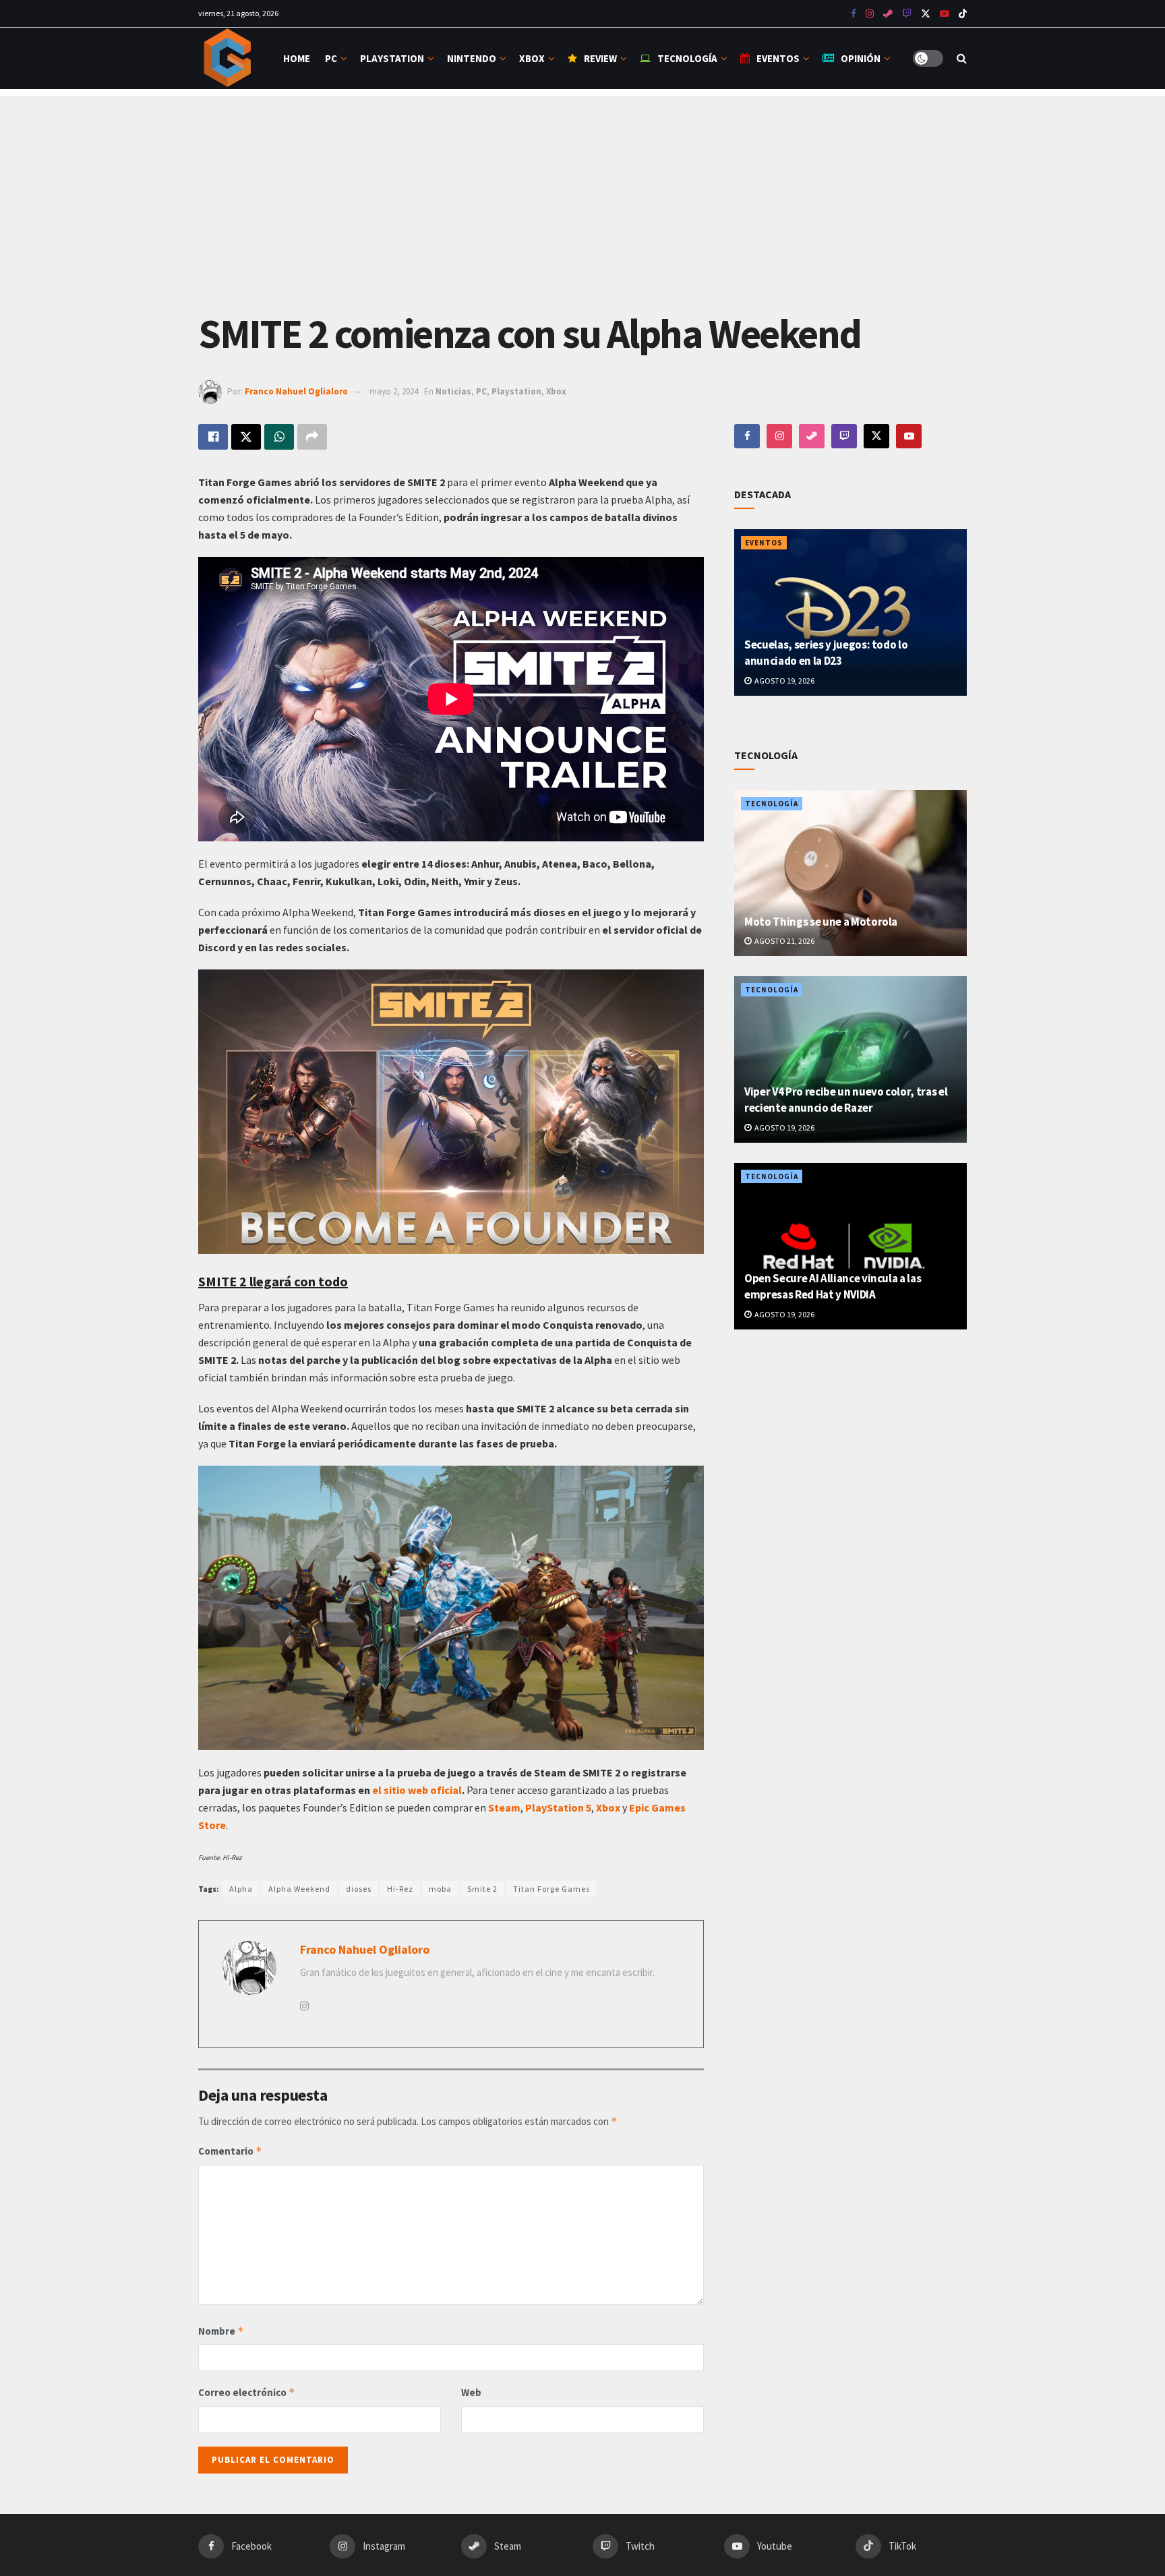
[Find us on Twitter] (926, 14)
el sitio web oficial (417, 1790)
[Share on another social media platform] (312, 437)
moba (440, 1889)
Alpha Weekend (299, 1889)
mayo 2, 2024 (394, 391)
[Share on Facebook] (213, 437)
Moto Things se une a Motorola (821, 922)
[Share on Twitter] (246, 437)
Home (297, 58)
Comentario (230, 2151)
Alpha (241, 1889)
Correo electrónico (247, 2392)
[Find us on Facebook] (854, 14)
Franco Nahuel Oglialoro (296, 391)
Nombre (221, 2331)
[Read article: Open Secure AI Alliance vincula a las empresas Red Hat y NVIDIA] (850, 1246)
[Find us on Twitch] (844, 436)
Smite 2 (482, 1889)
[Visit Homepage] (229, 58)
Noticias (453, 391)
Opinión (861, 58)
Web (471, 2392)
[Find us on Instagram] (870, 14)
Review (600, 58)
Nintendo (472, 58)
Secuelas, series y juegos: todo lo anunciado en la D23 (826, 653)
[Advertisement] (582, 190)
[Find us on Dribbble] (812, 436)
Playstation (392, 58)
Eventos (778, 58)
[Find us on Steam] (888, 14)
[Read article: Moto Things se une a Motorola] (850, 873)
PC (331, 58)
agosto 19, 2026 (784, 681)
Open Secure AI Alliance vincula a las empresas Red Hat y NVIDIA (833, 1286)
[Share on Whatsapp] (279, 437)
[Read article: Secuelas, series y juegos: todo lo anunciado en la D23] (850, 612)
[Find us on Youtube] (907, 14)
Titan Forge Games (551, 1889)
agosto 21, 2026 (784, 941)
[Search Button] (962, 58)
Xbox (532, 58)
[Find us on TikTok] (963, 14)
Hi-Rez (400, 1889)
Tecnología (687, 58)
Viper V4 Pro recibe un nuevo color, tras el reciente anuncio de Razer (846, 1100)
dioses (359, 1889)
